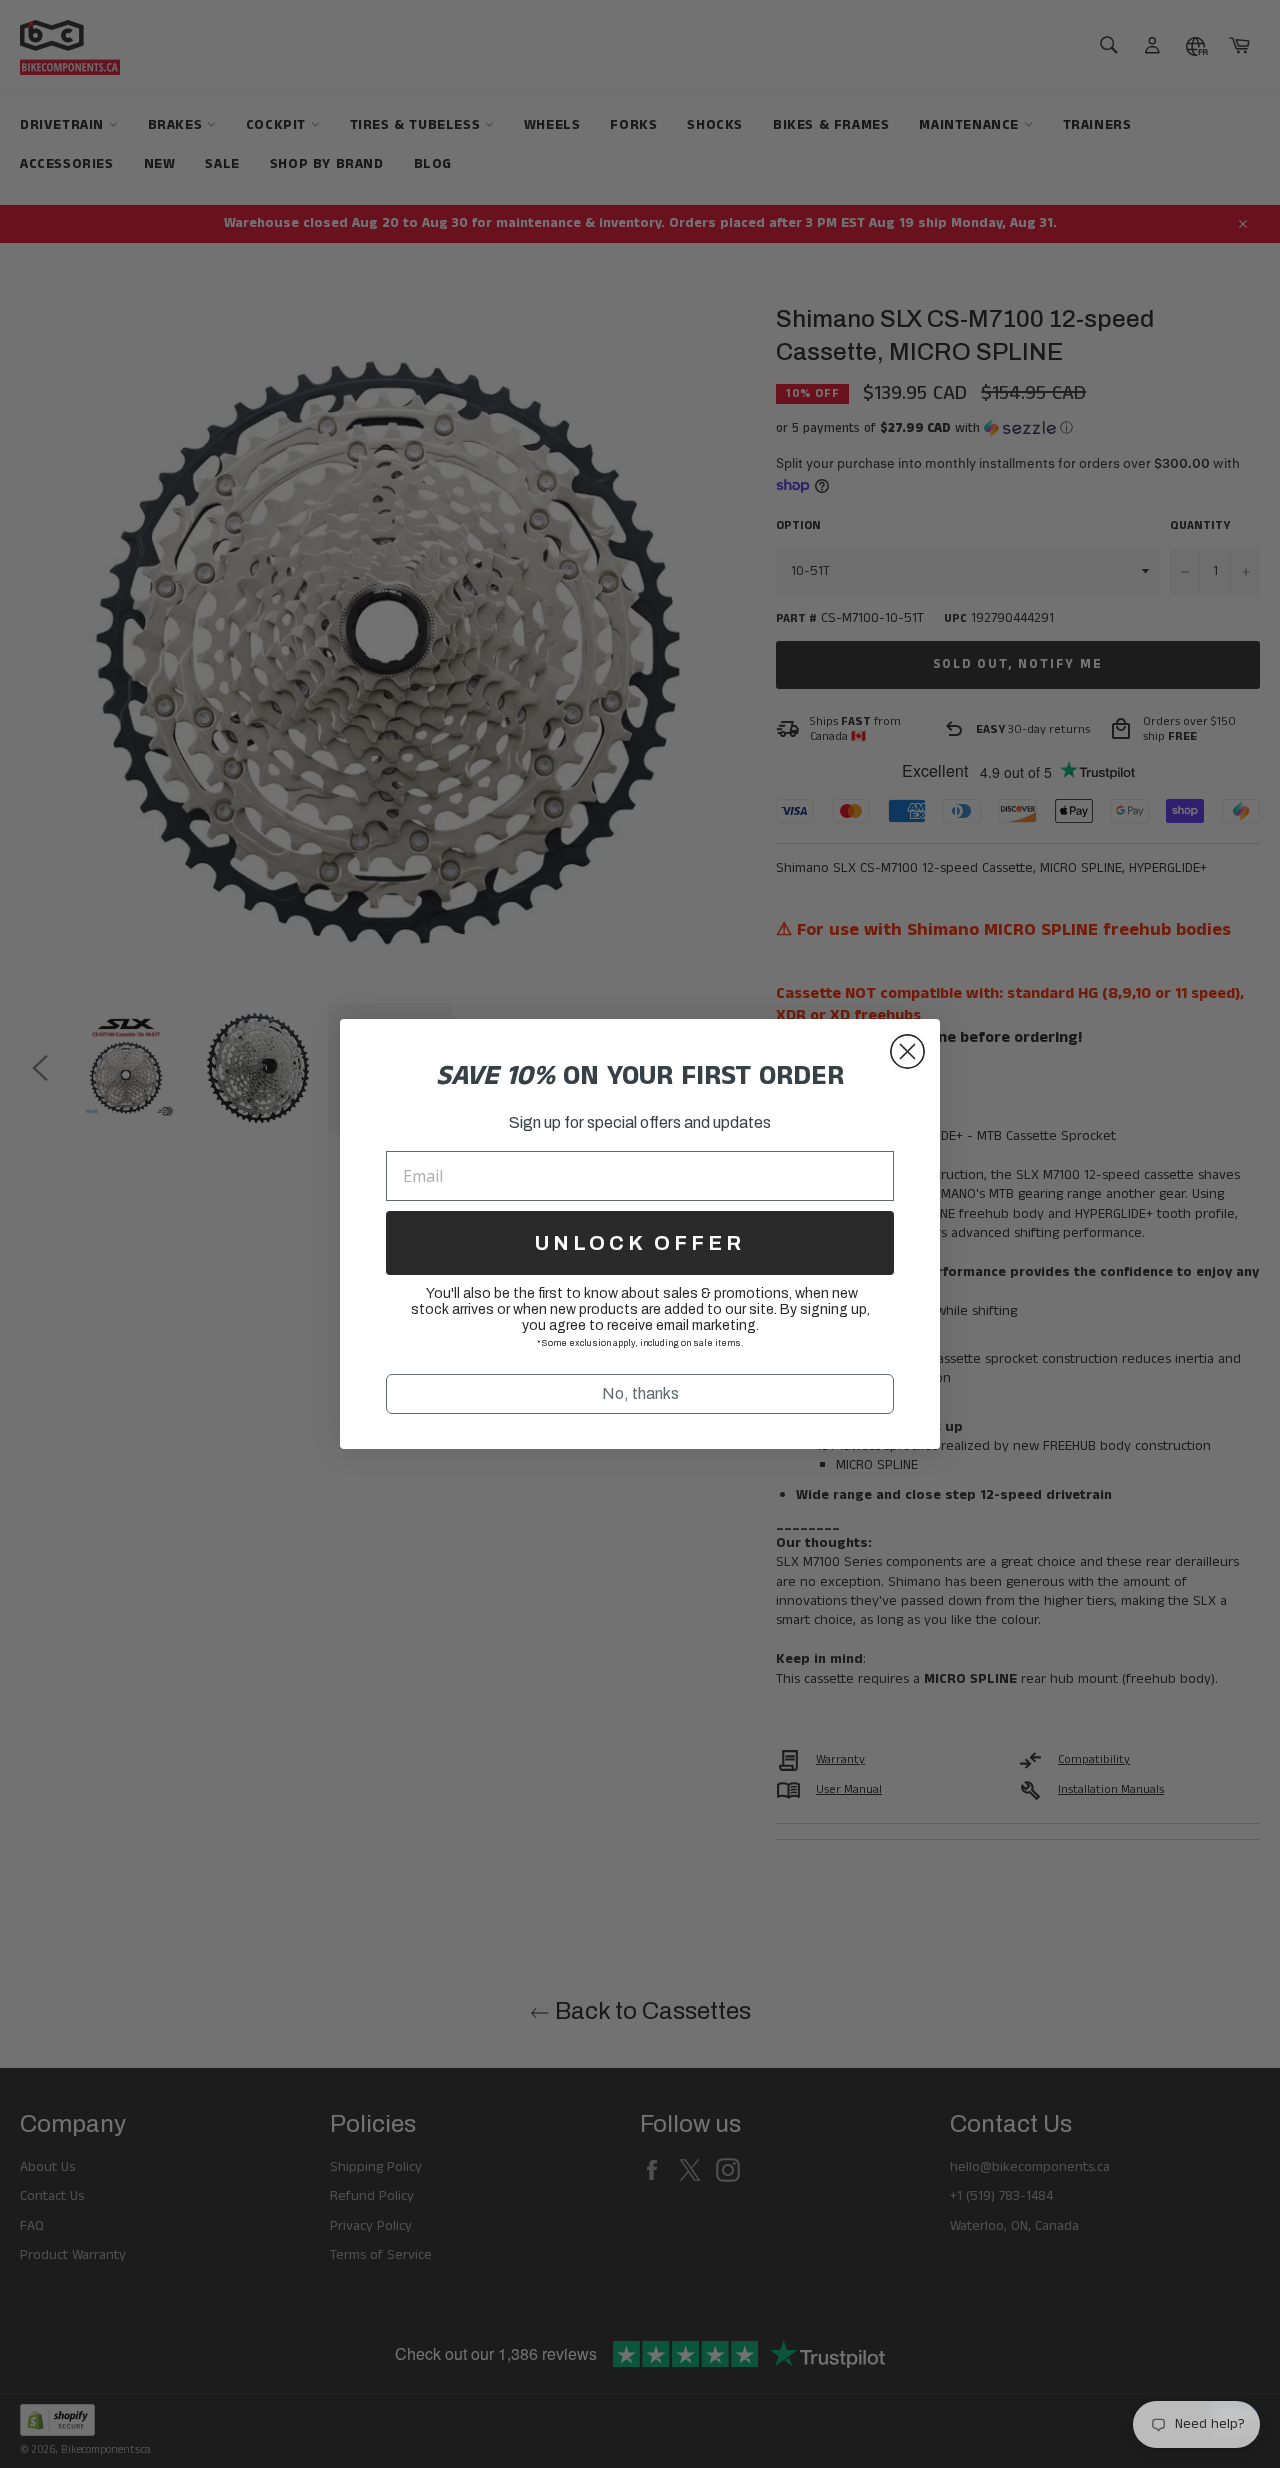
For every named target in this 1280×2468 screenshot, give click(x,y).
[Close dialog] (907, 1051)
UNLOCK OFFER (640, 1243)
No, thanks (640, 1393)
